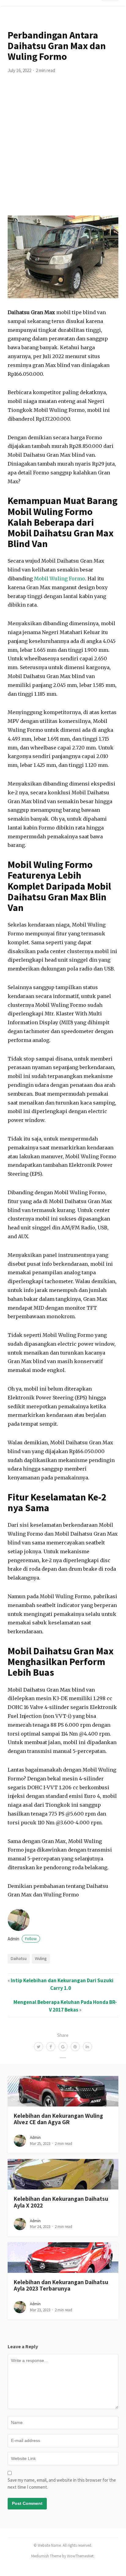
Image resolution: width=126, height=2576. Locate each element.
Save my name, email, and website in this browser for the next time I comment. (62, 2483)
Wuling (41, 1958)
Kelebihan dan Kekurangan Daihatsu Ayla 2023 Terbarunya (61, 2285)
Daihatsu (19, 1958)
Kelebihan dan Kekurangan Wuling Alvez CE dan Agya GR (58, 2119)
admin (22, 1939)
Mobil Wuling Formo (59, 579)
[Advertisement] (63, 150)
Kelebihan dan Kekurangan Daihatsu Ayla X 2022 (61, 2202)
